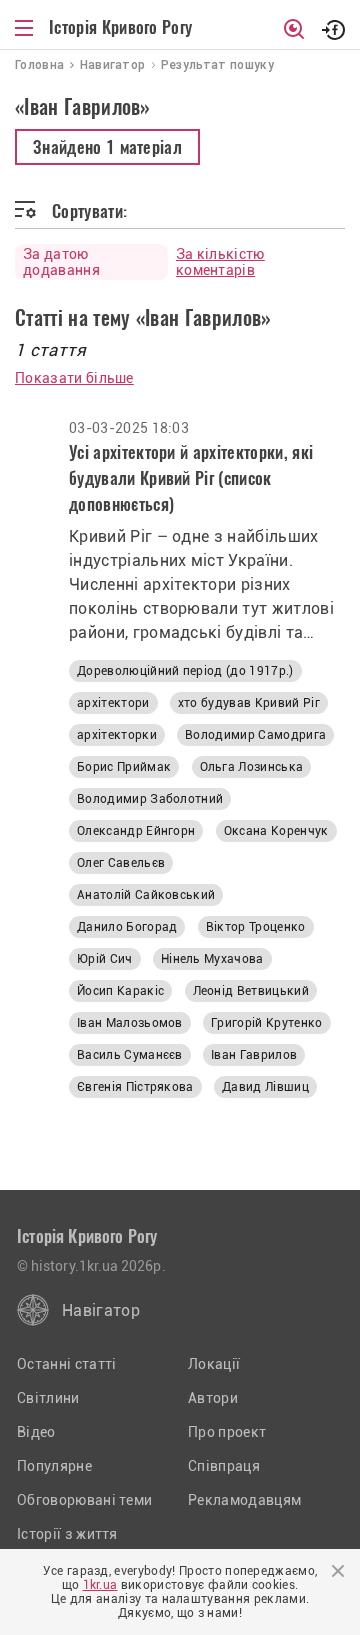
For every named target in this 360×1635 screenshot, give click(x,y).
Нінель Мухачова (212, 959)
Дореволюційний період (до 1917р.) (185, 671)
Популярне (54, 1466)
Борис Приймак (124, 767)
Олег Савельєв (121, 863)
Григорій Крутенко (266, 1023)
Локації (214, 1364)
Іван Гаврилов (254, 1055)
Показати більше (74, 378)
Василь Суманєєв (130, 1055)
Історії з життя (67, 1534)
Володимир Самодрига (255, 735)
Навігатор (101, 1310)
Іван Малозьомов (130, 1023)
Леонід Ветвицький (251, 991)
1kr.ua (100, 1585)
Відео (36, 1432)
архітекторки (117, 735)
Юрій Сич (105, 959)
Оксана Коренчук (276, 831)
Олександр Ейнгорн (136, 831)
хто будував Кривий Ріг (249, 703)
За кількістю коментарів (220, 262)
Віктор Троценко (256, 927)
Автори (213, 1398)
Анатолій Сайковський (146, 895)
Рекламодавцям (244, 1500)
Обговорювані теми (84, 1500)
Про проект (227, 1432)
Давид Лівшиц (265, 1087)
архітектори (113, 703)
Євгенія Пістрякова (135, 1087)
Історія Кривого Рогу (120, 27)
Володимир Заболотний (150, 799)
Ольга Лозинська (252, 767)
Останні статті (66, 1364)
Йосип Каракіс (120, 991)
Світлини (48, 1398)
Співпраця (224, 1466)
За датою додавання (61, 262)
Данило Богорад (127, 927)
